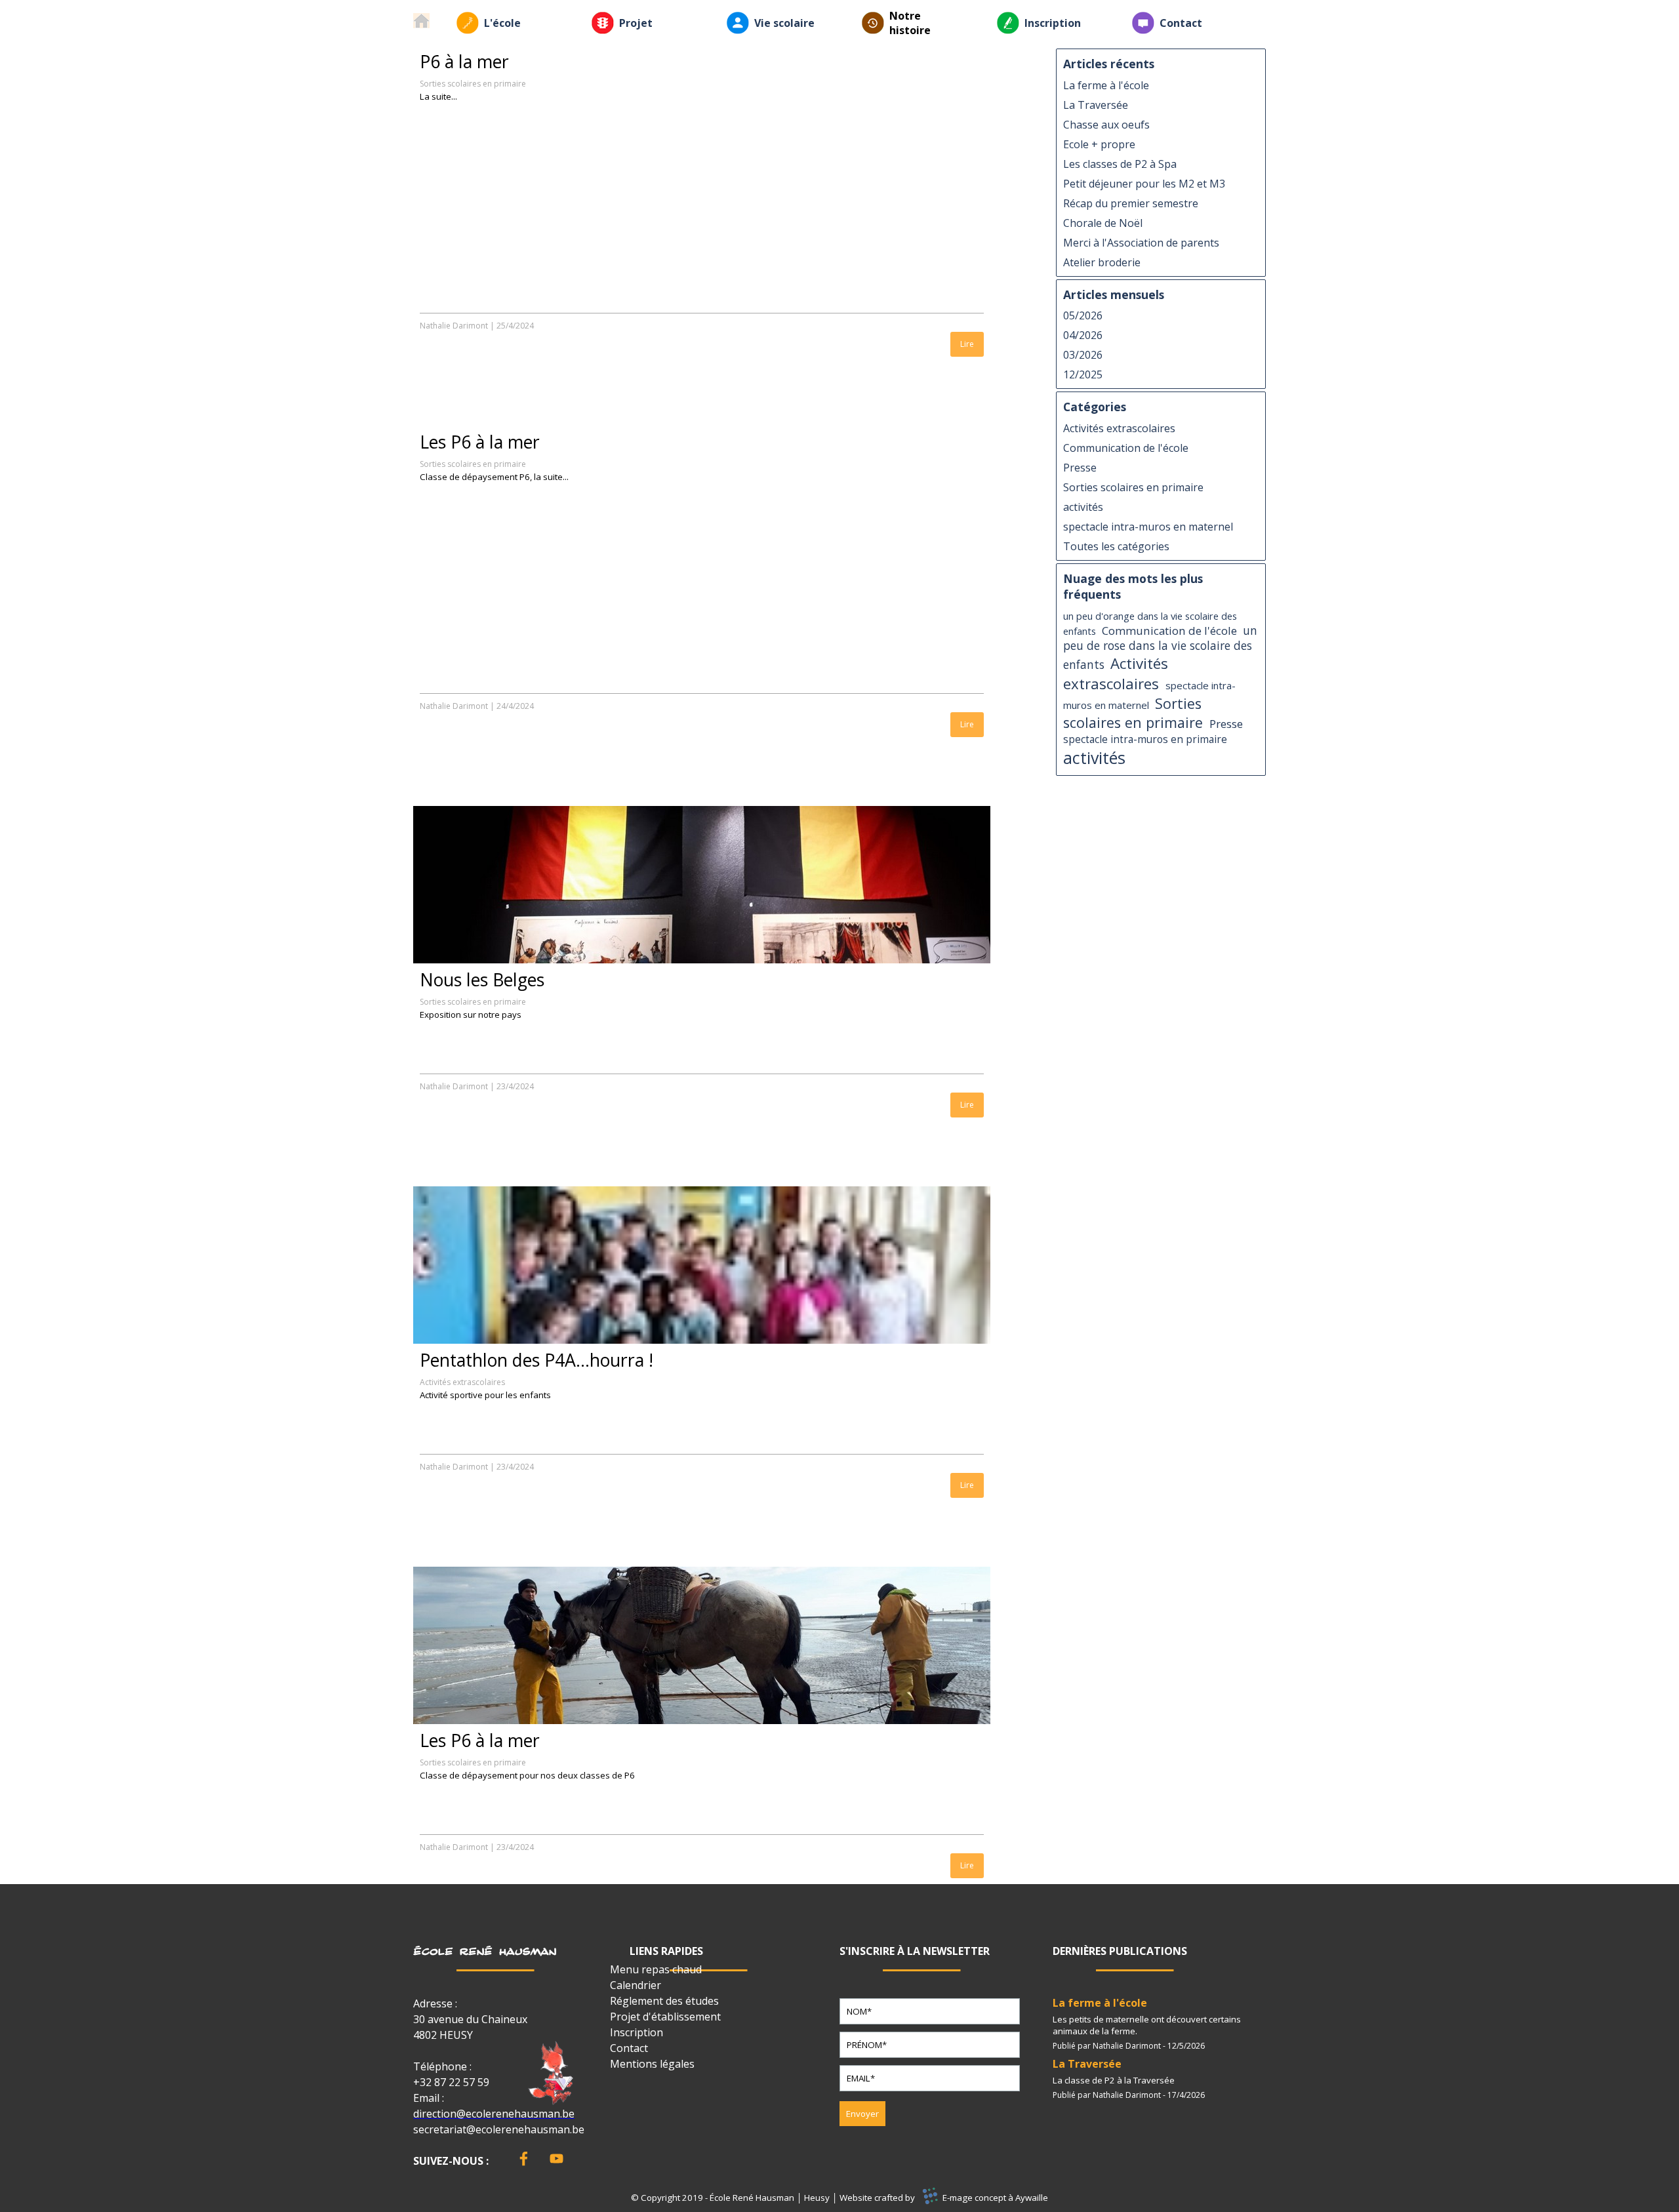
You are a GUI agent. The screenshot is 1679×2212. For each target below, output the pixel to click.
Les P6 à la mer (480, 442)
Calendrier (636, 1985)
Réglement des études (664, 2001)
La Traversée (1096, 105)
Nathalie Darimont (454, 326)
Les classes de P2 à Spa (1120, 164)
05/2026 (1083, 315)
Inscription (1053, 23)
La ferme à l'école (1106, 85)
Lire (967, 344)
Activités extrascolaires (462, 1382)
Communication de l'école (1126, 448)
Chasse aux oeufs (1106, 125)
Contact (1181, 23)
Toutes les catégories (1116, 546)
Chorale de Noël (1103, 223)
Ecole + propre (1099, 144)
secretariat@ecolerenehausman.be (499, 2129)
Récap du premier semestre (1131, 203)
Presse (1080, 468)
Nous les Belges (482, 980)
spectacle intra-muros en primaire (1145, 739)
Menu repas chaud (656, 1969)
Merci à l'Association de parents (1141, 243)
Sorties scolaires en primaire (473, 84)
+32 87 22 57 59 (451, 2082)
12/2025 (1083, 374)
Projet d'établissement (665, 2017)
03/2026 (1083, 355)
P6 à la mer (464, 62)
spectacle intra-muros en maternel (1148, 527)
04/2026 (1083, 335)
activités (1083, 507)
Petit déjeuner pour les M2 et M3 (1144, 184)
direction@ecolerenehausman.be (494, 2114)
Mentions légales (652, 2064)
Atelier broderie (1102, 262)
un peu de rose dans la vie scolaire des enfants (1160, 648)
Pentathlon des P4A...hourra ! (536, 1360)
